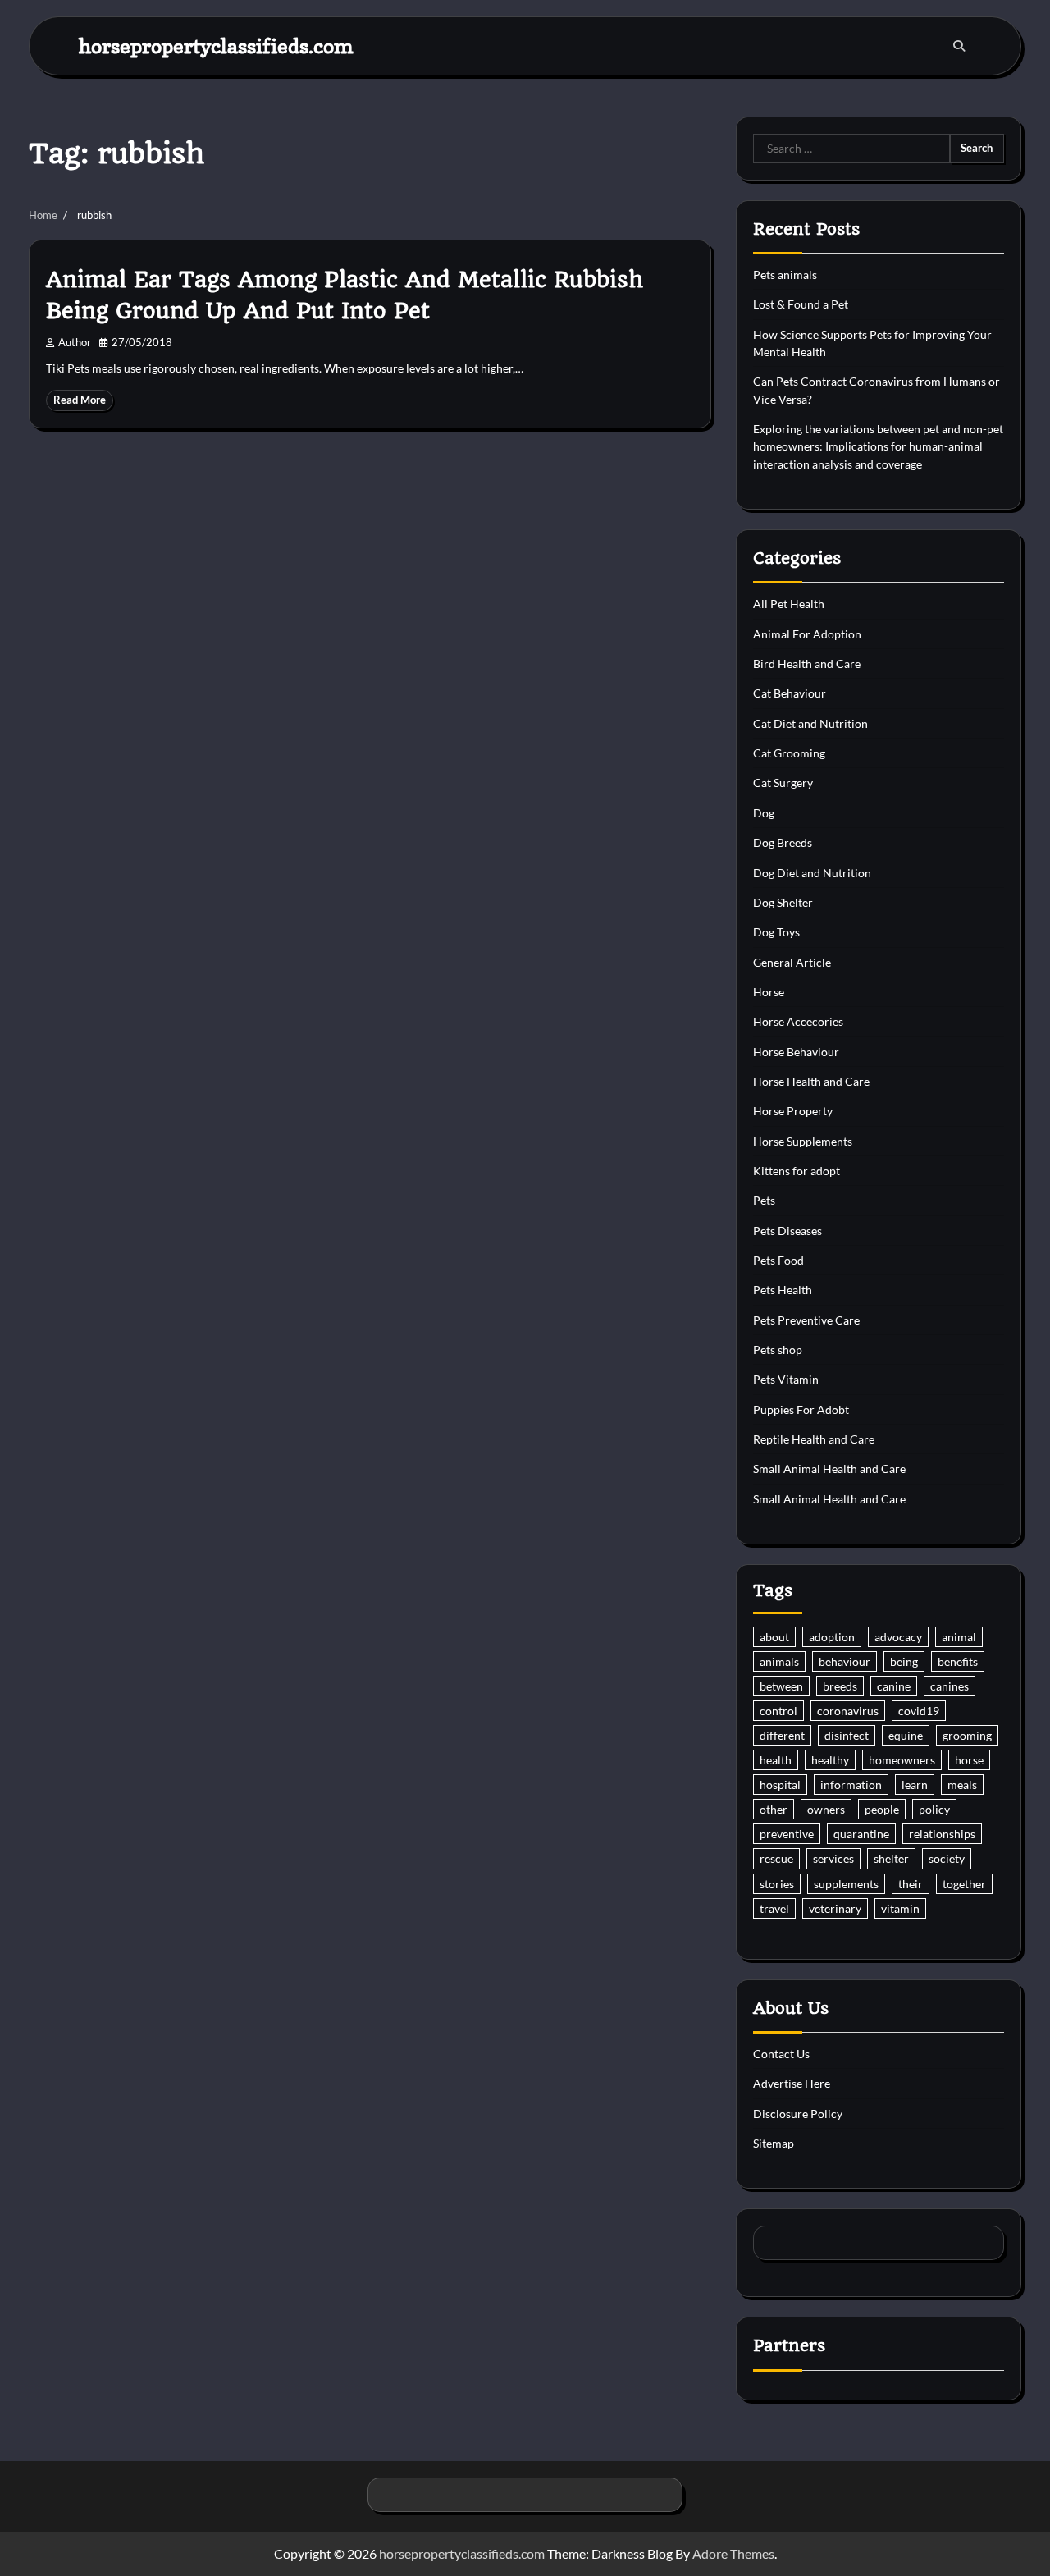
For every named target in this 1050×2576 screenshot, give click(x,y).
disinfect (847, 1735)
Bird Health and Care (807, 663)
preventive (787, 1834)
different (782, 1735)
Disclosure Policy (798, 2114)
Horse (769, 992)
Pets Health (783, 1290)
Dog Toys (776, 932)
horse (969, 1760)
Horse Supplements (803, 1141)
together (964, 1884)
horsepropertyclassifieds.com (216, 46)
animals (779, 1661)
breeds (840, 1686)
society (947, 1858)
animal (959, 1637)
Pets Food (778, 1260)
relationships (942, 1834)
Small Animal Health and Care (829, 1469)
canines (950, 1686)
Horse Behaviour (796, 1052)
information (851, 1784)
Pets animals (785, 275)
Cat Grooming (789, 753)
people (882, 1809)
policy (934, 1809)
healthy (830, 1760)
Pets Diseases (787, 1231)
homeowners (902, 1760)
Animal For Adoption (807, 634)
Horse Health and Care (811, 1081)
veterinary (835, 1908)
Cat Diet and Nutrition (810, 723)
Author (75, 343)
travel (774, 1908)
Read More (80, 400)
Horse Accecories (798, 1021)
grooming (967, 1735)
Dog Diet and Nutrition (812, 873)
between (781, 1686)
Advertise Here (792, 2083)
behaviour (845, 1661)
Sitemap (774, 2143)
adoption (832, 1637)
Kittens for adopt (797, 1171)
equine (906, 1735)
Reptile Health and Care (814, 1439)
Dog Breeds (783, 842)
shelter (891, 1858)
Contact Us (781, 2054)
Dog (764, 813)
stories (777, 1884)
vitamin (900, 1908)
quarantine (861, 1834)
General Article (792, 962)
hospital (780, 1784)
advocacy (898, 1637)
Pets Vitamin (786, 1379)
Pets (764, 1200)
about (774, 1637)
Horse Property (793, 1111)
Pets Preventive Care (806, 1320)
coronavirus (848, 1711)
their (911, 1884)
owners (826, 1809)
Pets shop (778, 1350)
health (776, 1760)
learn (915, 1784)
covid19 (919, 1711)
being (904, 1661)
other (774, 1809)
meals (962, 1784)
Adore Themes (733, 2553)
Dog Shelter (783, 902)
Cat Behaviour (790, 693)
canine (894, 1686)
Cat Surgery (783, 782)
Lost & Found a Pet (801, 304)
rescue (776, 1858)
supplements (846, 1884)
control (778, 1711)
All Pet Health (789, 604)
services (833, 1858)
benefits (958, 1661)
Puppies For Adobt (801, 1409)
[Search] (959, 46)
